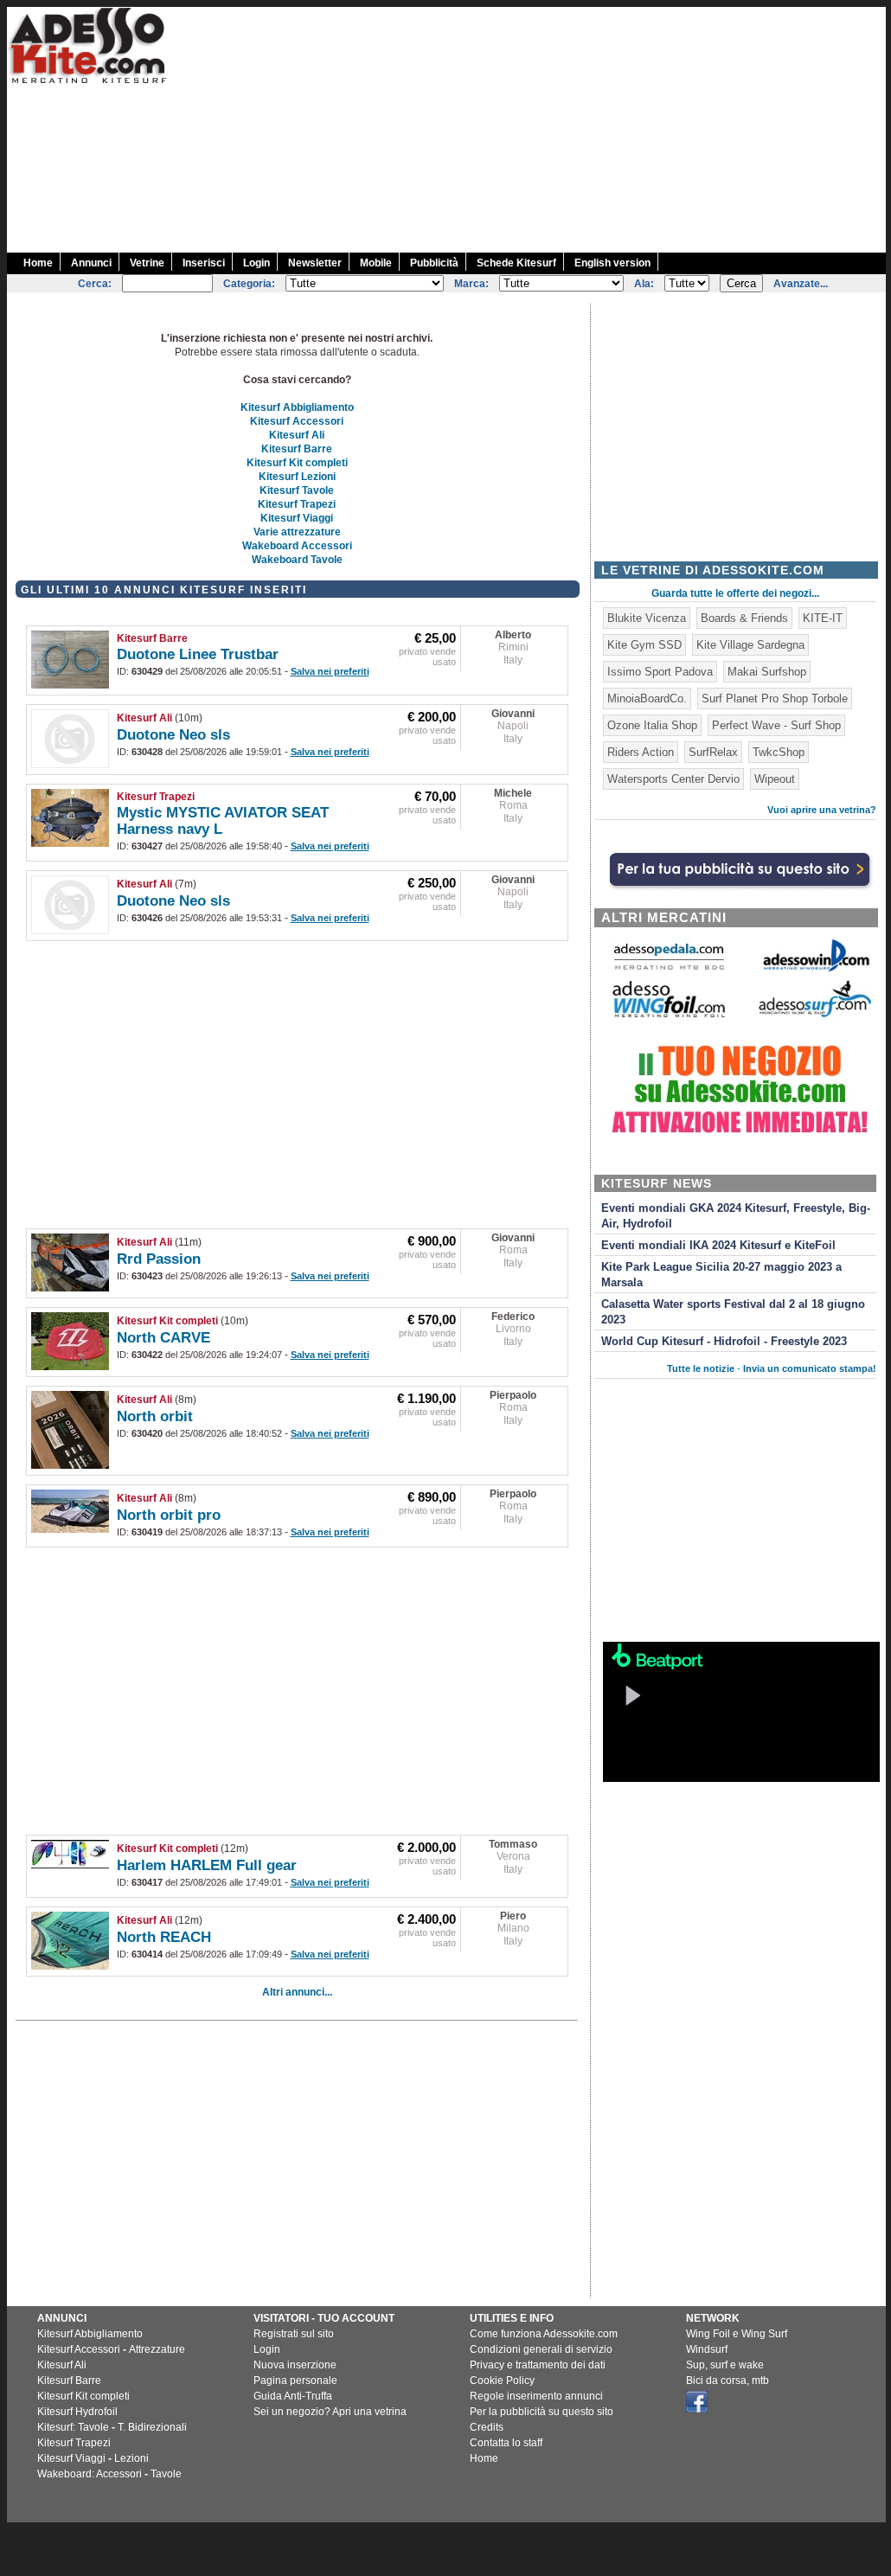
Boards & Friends (744, 618)
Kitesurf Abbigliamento (297, 407)
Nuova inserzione (295, 2365)
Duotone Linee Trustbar (198, 654)
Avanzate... (801, 284)
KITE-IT (823, 618)
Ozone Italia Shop (652, 725)
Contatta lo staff (506, 2443)
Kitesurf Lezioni (297, 477)
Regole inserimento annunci (536, 2396)
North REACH (164, 1937)
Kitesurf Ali (297, 435)
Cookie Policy (502, 2381)
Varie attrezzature (297, 532)
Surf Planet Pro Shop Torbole (775, 698)
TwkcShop (779, 752)
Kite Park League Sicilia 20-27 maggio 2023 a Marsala (721, 1275)
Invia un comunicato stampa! (810, 1368)
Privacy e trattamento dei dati (538, 2365)
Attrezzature (157, 2349)
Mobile (376, 263)
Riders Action (641, 752)
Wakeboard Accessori (297, 546)
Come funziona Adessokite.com (544, 2334)
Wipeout (775, 779)
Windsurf (707, 2349)
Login (256, 263)
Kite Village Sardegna (750, 645)
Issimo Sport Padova (660, 672)
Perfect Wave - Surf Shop (776, 725)
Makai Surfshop (767, 672)
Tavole (166, 2474)
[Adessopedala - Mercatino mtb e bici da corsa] (669, 971)
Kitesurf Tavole (297, 490)
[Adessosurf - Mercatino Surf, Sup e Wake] (815, 1016)
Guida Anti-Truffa (293, 2396)
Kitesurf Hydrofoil (77, 2412)
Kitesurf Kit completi (297, 463)
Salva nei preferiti (330, 671)
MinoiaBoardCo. (647, 698)
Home (38, 263)
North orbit (155, 1416)
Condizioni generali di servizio (541, 2349)
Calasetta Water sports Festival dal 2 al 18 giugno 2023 (733, 1312)
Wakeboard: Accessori (90, 2474)
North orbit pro (169, 1515)
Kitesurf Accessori (297, 421)
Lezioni (131, 2458)
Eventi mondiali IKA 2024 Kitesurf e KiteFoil (718, 1246)
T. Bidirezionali (152, 2427)
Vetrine (147, 263)
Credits (487, 2427)
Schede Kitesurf (516, 263)
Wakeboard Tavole (297, 560)
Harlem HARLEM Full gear (207, 1865)
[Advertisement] (579, 128)
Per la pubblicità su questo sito (542, 2412)
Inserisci (204, 263)
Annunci (91, 263)
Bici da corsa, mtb (728, 2381)
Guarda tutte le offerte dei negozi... (735, 593)
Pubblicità (434, 263)
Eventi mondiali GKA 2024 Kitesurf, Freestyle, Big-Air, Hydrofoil (736, 1216)
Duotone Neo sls (173, 735)
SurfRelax (713, 752)
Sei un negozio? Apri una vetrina (330, 2412)
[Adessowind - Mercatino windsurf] (815, 970)
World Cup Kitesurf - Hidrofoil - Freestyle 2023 (724, 1342)
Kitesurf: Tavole (73, 2427)
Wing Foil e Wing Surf (737, 2334)
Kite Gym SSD (644, 645)
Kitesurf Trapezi (297, 504)
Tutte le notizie (701, 1368)
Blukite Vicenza (647, 618)
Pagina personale (295, 2381)
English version (612, 263)
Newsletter (315, 263)
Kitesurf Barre (297, 449)
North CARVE (163, 1338)
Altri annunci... (297, 1992)
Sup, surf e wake (725, 2365)
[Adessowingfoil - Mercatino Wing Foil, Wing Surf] (669, 1013)
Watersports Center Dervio (673, 779)
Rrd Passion (159, 1259)
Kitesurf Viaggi (297, 518)
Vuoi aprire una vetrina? (822, 810)
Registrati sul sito (294, 2334)
